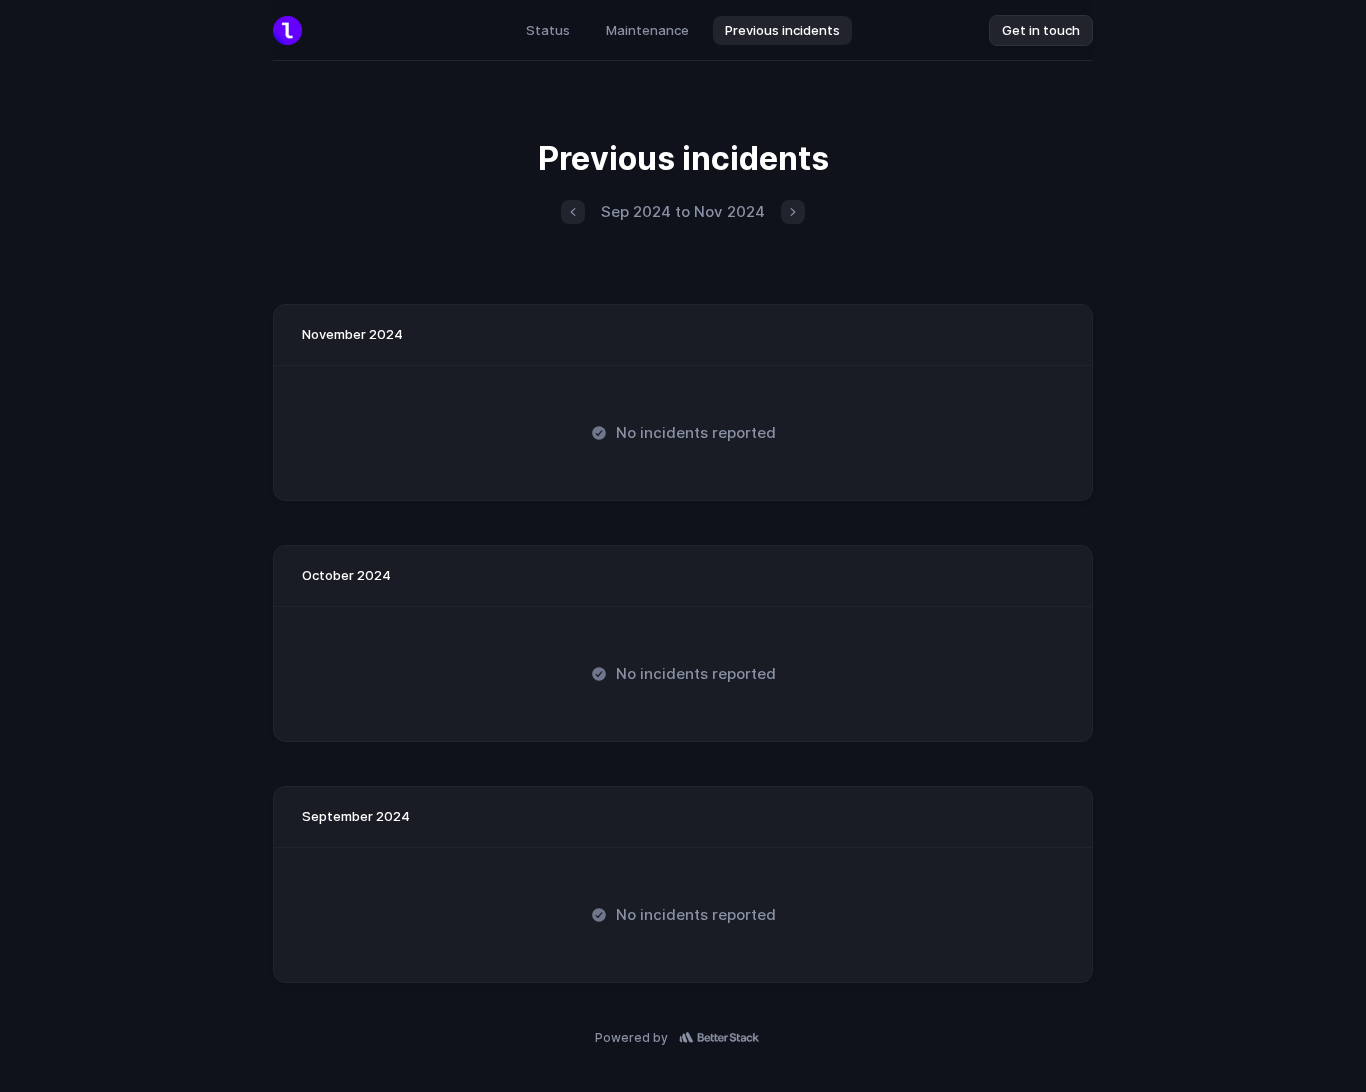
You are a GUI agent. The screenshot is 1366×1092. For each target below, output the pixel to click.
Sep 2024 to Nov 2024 (683, 211)
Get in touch (1041, 30)
